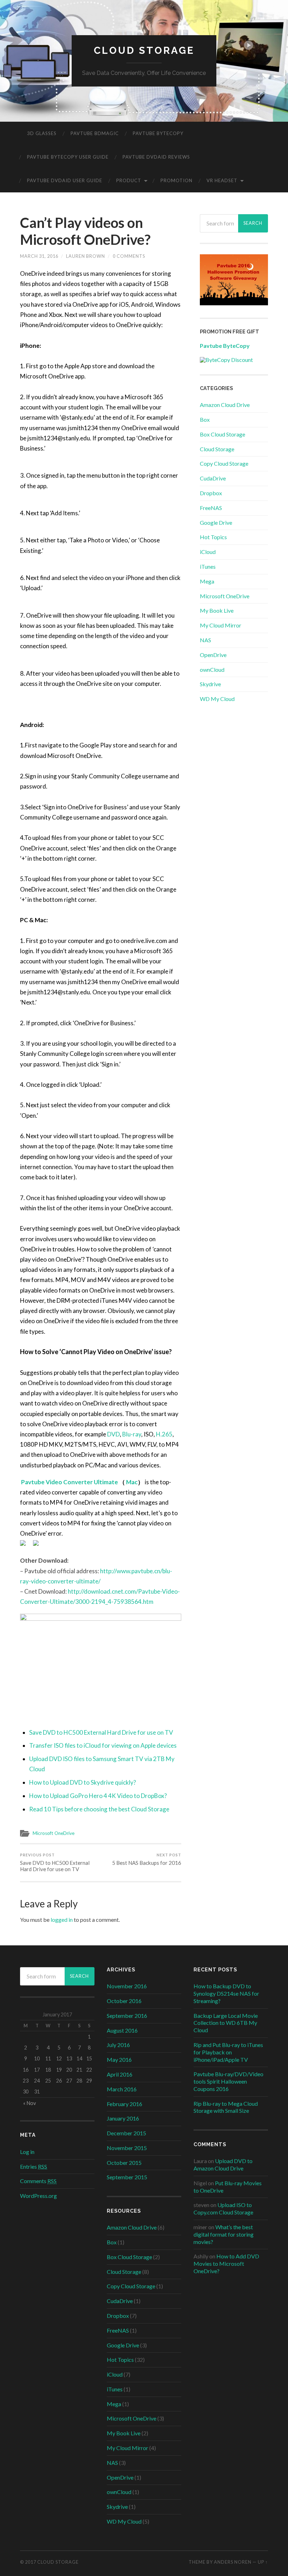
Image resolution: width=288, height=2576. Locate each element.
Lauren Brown (86, 256)
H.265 (164, 1434)
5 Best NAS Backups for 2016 (147, 1859)
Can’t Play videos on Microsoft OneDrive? (85, 231)
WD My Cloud (217, 699)
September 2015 (127, 2177)
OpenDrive (213, 655)
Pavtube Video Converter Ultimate (70, 1482)
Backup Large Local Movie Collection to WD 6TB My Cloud (226, 2023)
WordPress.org (38, 2196)
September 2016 (127, 2016)
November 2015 (127, 2148)
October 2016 (124, 2001)
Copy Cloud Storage (224, 463)
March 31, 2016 (39, 256)
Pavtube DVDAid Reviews (156, 157)
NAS (205, 640)
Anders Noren (233, 2562)
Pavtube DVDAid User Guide (65, 180)
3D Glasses (42, 133)
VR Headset (222, 180)
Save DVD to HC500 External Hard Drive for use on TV (101, 1732)
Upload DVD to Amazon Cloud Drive (223, 2164)
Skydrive (210, 684)
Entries (34, 2166)
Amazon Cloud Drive (225, 405)
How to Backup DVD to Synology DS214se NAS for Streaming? (226, 1993)
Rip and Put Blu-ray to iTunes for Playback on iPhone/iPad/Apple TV (228, 2052)
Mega (207, 581)
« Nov (30, 2103)
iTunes (208, 566)
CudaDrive (213, 478)
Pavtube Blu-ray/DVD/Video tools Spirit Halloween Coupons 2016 (228, 2081)
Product (129, 180)
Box (205, 419)
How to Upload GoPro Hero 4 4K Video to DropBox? (98, 1796)
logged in (62, 1920)
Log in (27, 2152)
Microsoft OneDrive (54, 1833)
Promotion (176, 180)
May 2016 (119, 2059)
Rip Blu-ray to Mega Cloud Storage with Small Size (226, 2107)
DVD (113, 1434)
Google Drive (216, 522)
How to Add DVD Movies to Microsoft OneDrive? (226, 2263)
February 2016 (125, 2104)
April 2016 (120, 2074)
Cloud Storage (144, 50)
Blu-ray (132, 1434)
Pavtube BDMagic (95, 133)
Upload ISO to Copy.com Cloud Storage (223, 2208)
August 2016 (122, 2030)
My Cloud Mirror (221, 625)
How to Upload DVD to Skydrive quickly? (83, 1782)
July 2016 (118, 2045)
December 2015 (126, 2133)
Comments (38, 2181)
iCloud (208, 552)
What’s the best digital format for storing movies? (224, 2234)
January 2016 (123, 2118)
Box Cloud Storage (222, 434)
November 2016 (127, 1986)
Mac (131, 1482)
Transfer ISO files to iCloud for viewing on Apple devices (103, 1745)
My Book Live (217, 610)
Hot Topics (213, 537)
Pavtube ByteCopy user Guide (68, 157)
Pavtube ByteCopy (158, 133)
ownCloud (212, 669)
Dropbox (211, 493)
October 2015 (124, 2163)
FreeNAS (211, 508)
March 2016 (122, 2089)
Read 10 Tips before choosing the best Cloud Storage (99, 1809)
